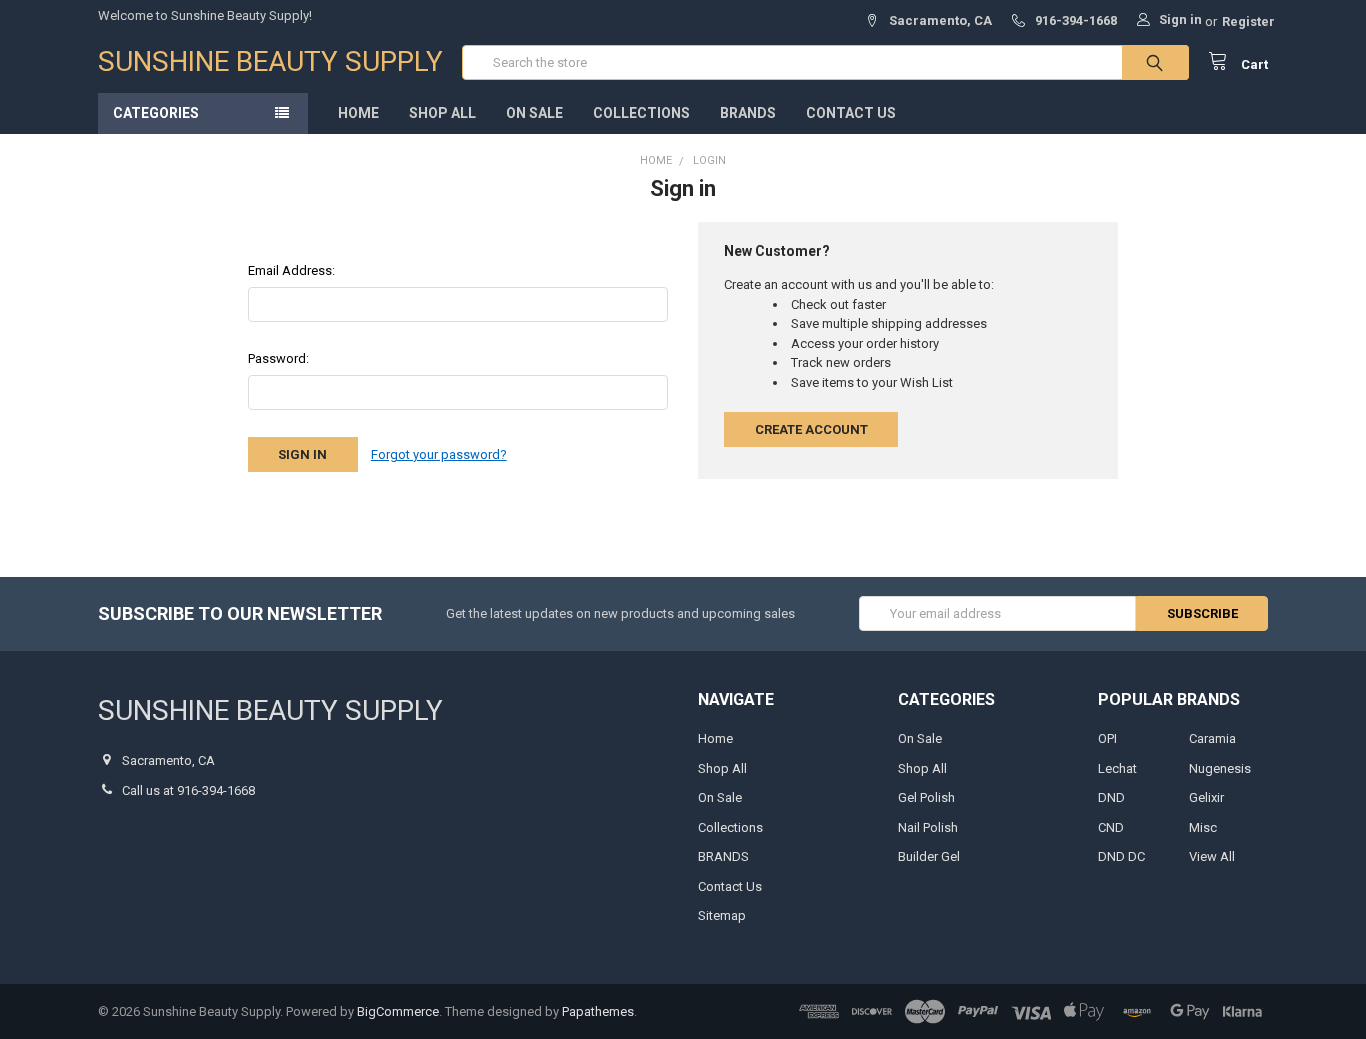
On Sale (534, 113)
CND (1111, 827)
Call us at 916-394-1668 (188, 790)
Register (1248, 21)
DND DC (1121, 856)
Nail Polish (928, 827)
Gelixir (1206, 797)
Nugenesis (1220, 768)
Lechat (1117, 768)
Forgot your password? (439, 454)
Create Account (811, 429)
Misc (1203, 827)
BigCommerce (398, 1011)
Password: (278, 358)
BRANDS (748, 113)
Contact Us (851, 113)
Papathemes (598, 1011)
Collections (641, 113)
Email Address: (291, 270)
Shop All (442, 113)
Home (358, 113)
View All (1212, 856)
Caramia (1212, 738)
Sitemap (722, 915)
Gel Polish (926, 797)
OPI (1107, 738)
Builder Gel (929, 856)
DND (1111, 797)
